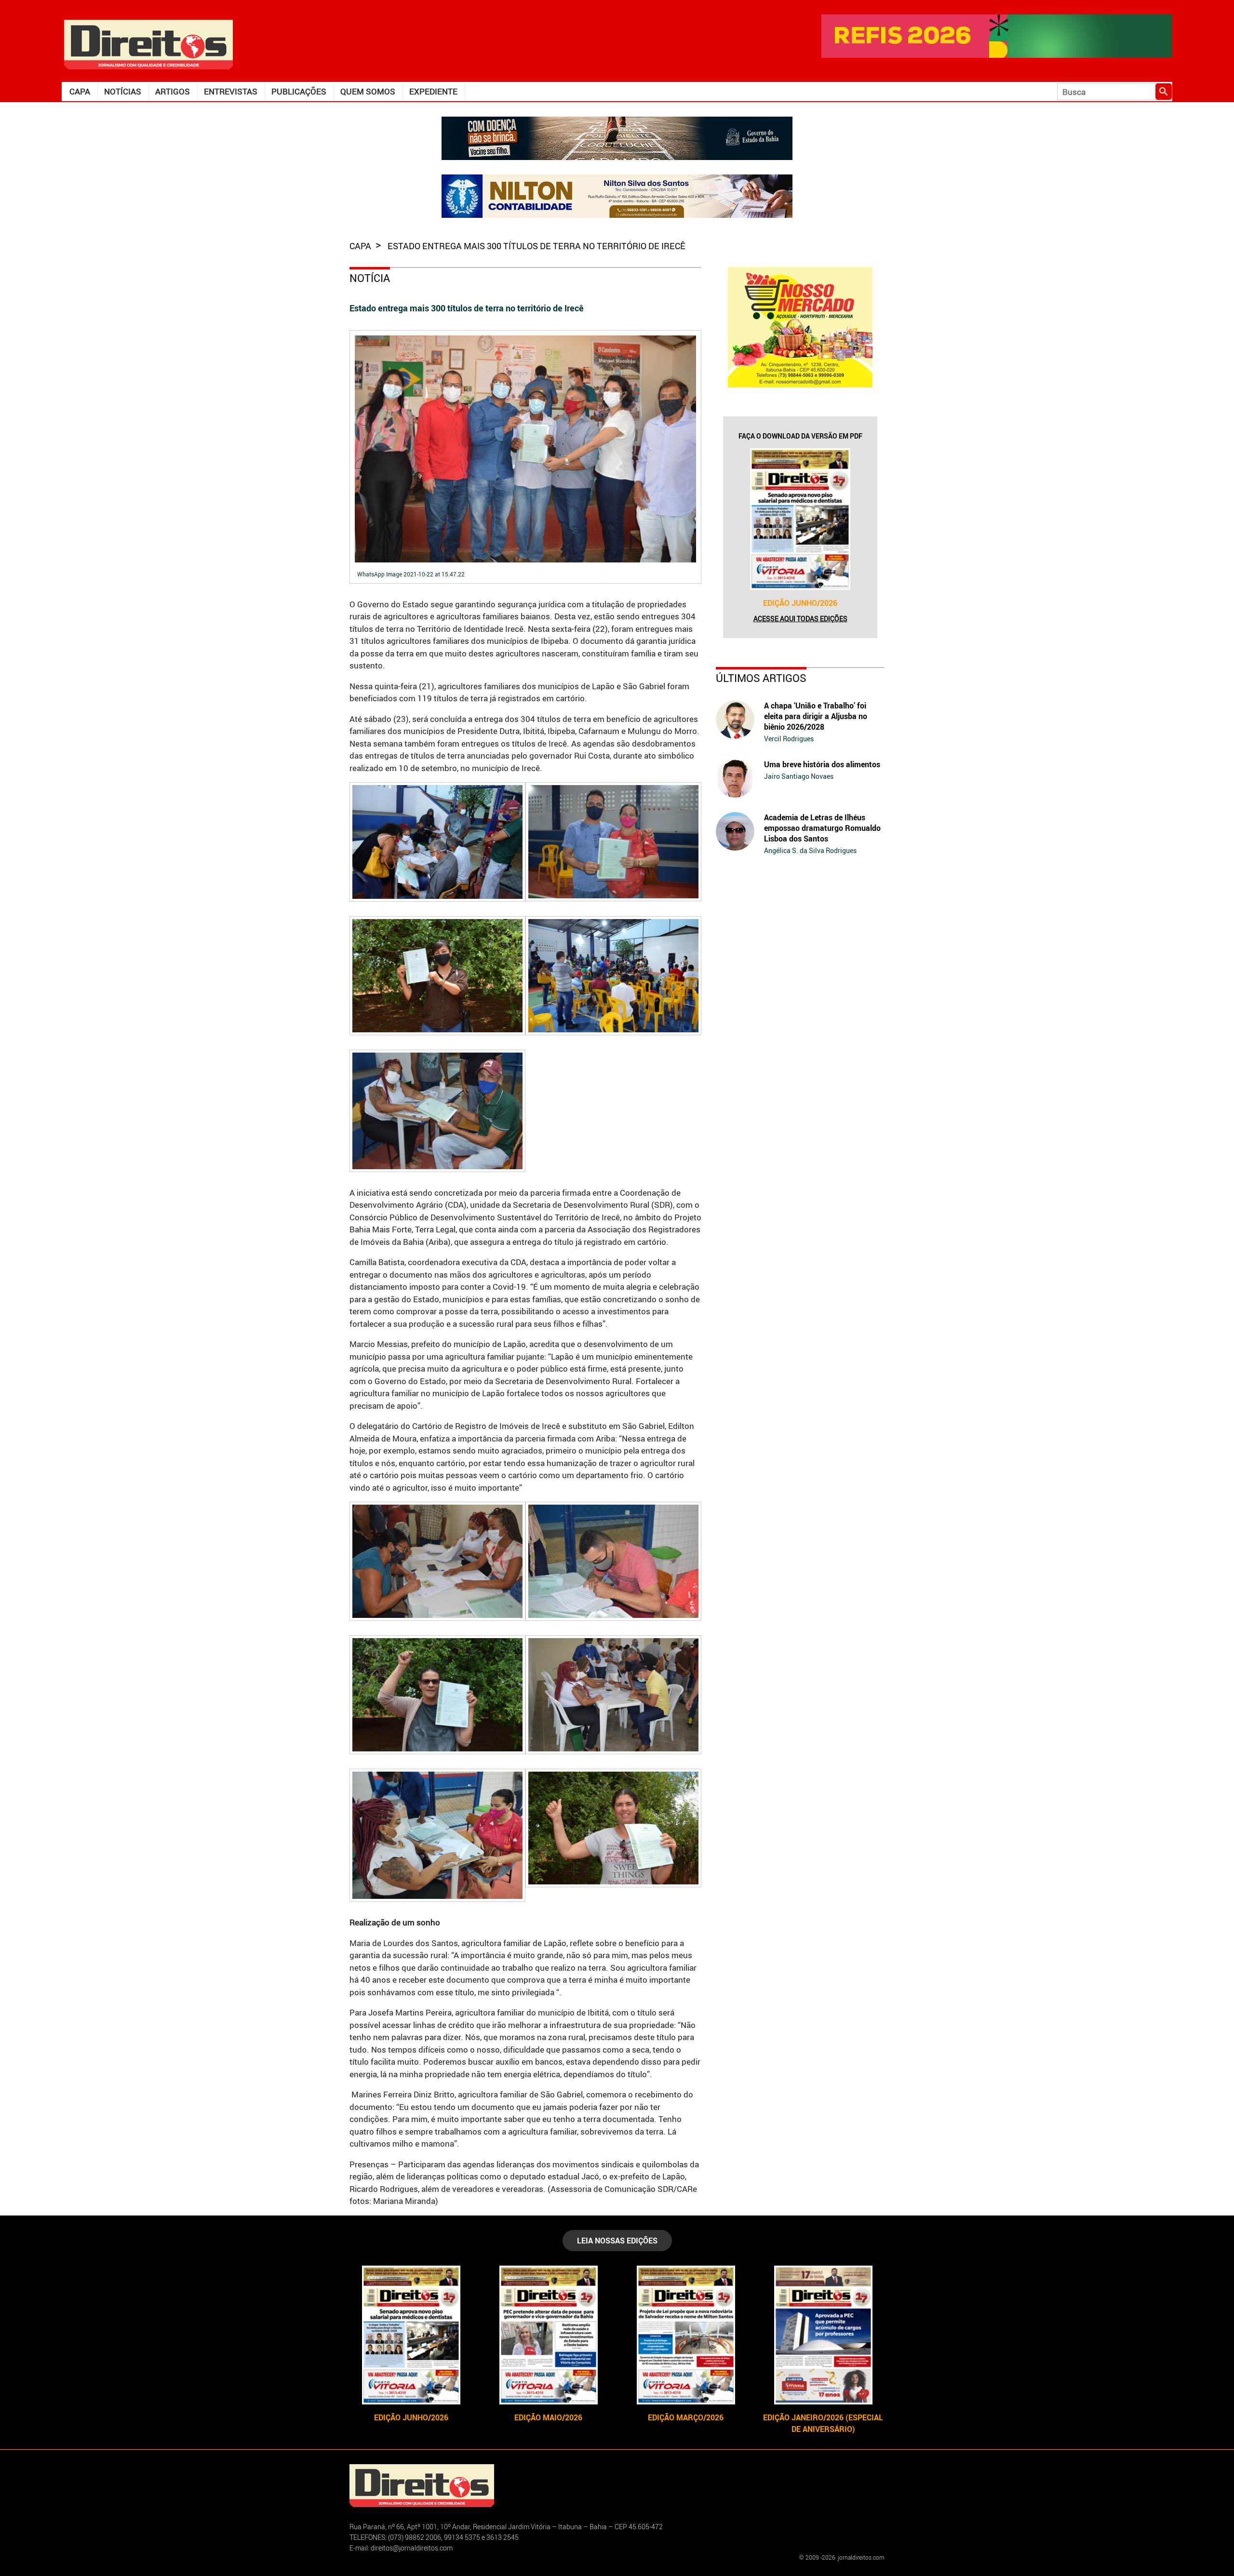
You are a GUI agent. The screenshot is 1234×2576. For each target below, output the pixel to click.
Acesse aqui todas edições (800, 619)
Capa (80, 91)
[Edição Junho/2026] (800, 519)
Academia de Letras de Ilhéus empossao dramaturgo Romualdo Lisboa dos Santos (822, 828)
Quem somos (368, 91)
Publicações (299, 91)
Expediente (433, 91)
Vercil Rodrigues (789, 739)
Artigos (173, 91)
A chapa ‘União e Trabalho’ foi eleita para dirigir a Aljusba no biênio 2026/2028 (816, 716)
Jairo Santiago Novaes (799, 776)
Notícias (123, 91)
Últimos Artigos (761, 678)
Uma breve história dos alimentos (822, 764)
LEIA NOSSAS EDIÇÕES (617, 2241)
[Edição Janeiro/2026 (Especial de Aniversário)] (823, 2335)
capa (361, 246)
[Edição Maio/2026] (548, 2335)
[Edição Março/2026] (686, 2335)
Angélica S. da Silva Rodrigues (810, 850)
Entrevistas (231, 91)
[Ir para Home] (148, 44)
